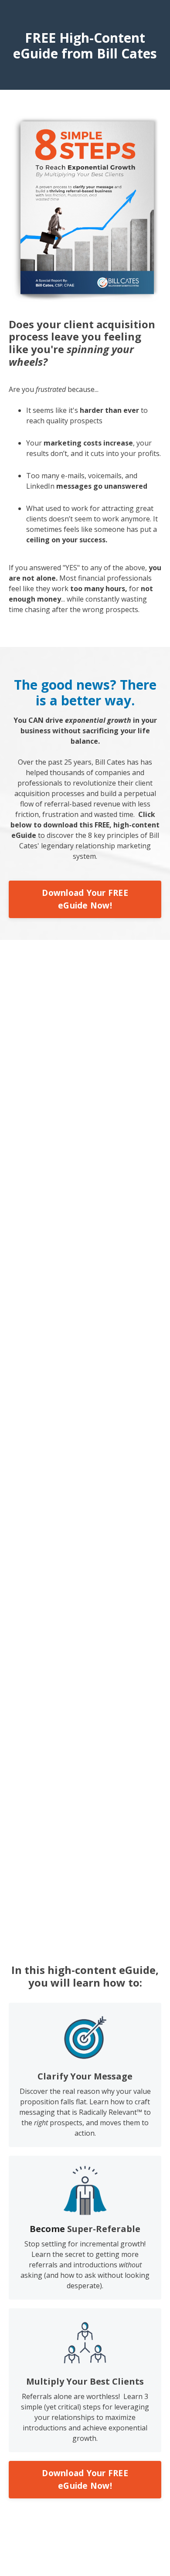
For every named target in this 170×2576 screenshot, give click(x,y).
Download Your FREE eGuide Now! (85, 899)
